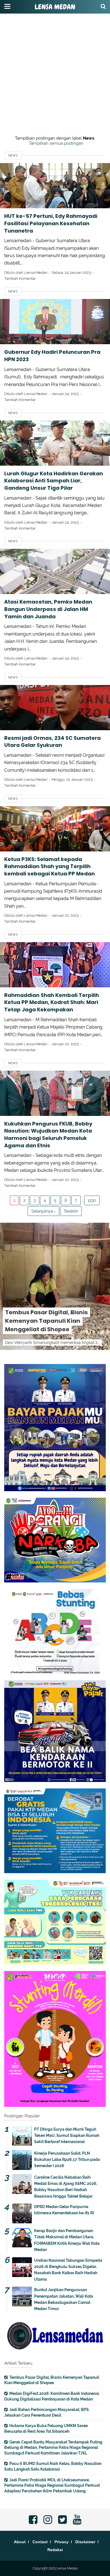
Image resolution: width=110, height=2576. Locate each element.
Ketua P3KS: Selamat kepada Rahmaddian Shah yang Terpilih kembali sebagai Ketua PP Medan (49, 866)
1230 (92, 1200)
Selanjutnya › (43, 1211)
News (13, 156)
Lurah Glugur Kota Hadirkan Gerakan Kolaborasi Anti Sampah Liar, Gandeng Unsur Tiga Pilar (54, 481)
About (20, 2542)
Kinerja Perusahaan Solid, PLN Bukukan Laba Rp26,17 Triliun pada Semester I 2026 (67, 2160)
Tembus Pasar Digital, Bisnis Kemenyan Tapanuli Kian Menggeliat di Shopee (46, 1321)
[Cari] (103, 6)
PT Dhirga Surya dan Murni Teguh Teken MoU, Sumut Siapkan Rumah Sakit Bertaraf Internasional (67, 2136)
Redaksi (55, 2550)
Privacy (61, 2542)
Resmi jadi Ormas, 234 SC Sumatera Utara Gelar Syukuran (52, 742)
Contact (40, 2542)
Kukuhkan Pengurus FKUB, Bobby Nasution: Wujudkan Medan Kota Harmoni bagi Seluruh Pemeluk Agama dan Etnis (48, 1135)
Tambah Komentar (20, 278)
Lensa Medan (55, 7)
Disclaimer (85, 2542)
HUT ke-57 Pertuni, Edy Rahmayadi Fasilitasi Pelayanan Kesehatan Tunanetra (51, 223)
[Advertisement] (55, 55)
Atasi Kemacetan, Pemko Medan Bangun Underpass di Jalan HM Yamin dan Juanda (48, 609)
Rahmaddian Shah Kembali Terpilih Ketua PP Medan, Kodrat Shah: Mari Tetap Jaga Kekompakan (52, 1002)
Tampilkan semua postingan (56, 143)
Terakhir (71, 1211)
